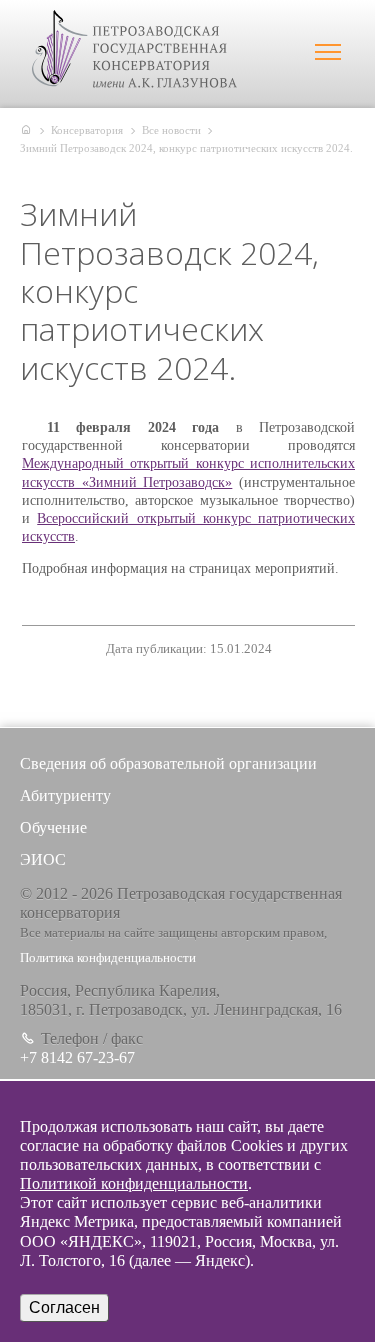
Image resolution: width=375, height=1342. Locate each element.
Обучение (53, 827)
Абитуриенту (65, 795)
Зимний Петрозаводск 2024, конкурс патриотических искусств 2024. (186, 148)
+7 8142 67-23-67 (77, 1057)
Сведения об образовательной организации (168, 763)
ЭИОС (43, 859)
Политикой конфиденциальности (134, 1183)
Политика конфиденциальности (108, 958)
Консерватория (87, 130)
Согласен (64, 1307)
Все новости (171, 130)
